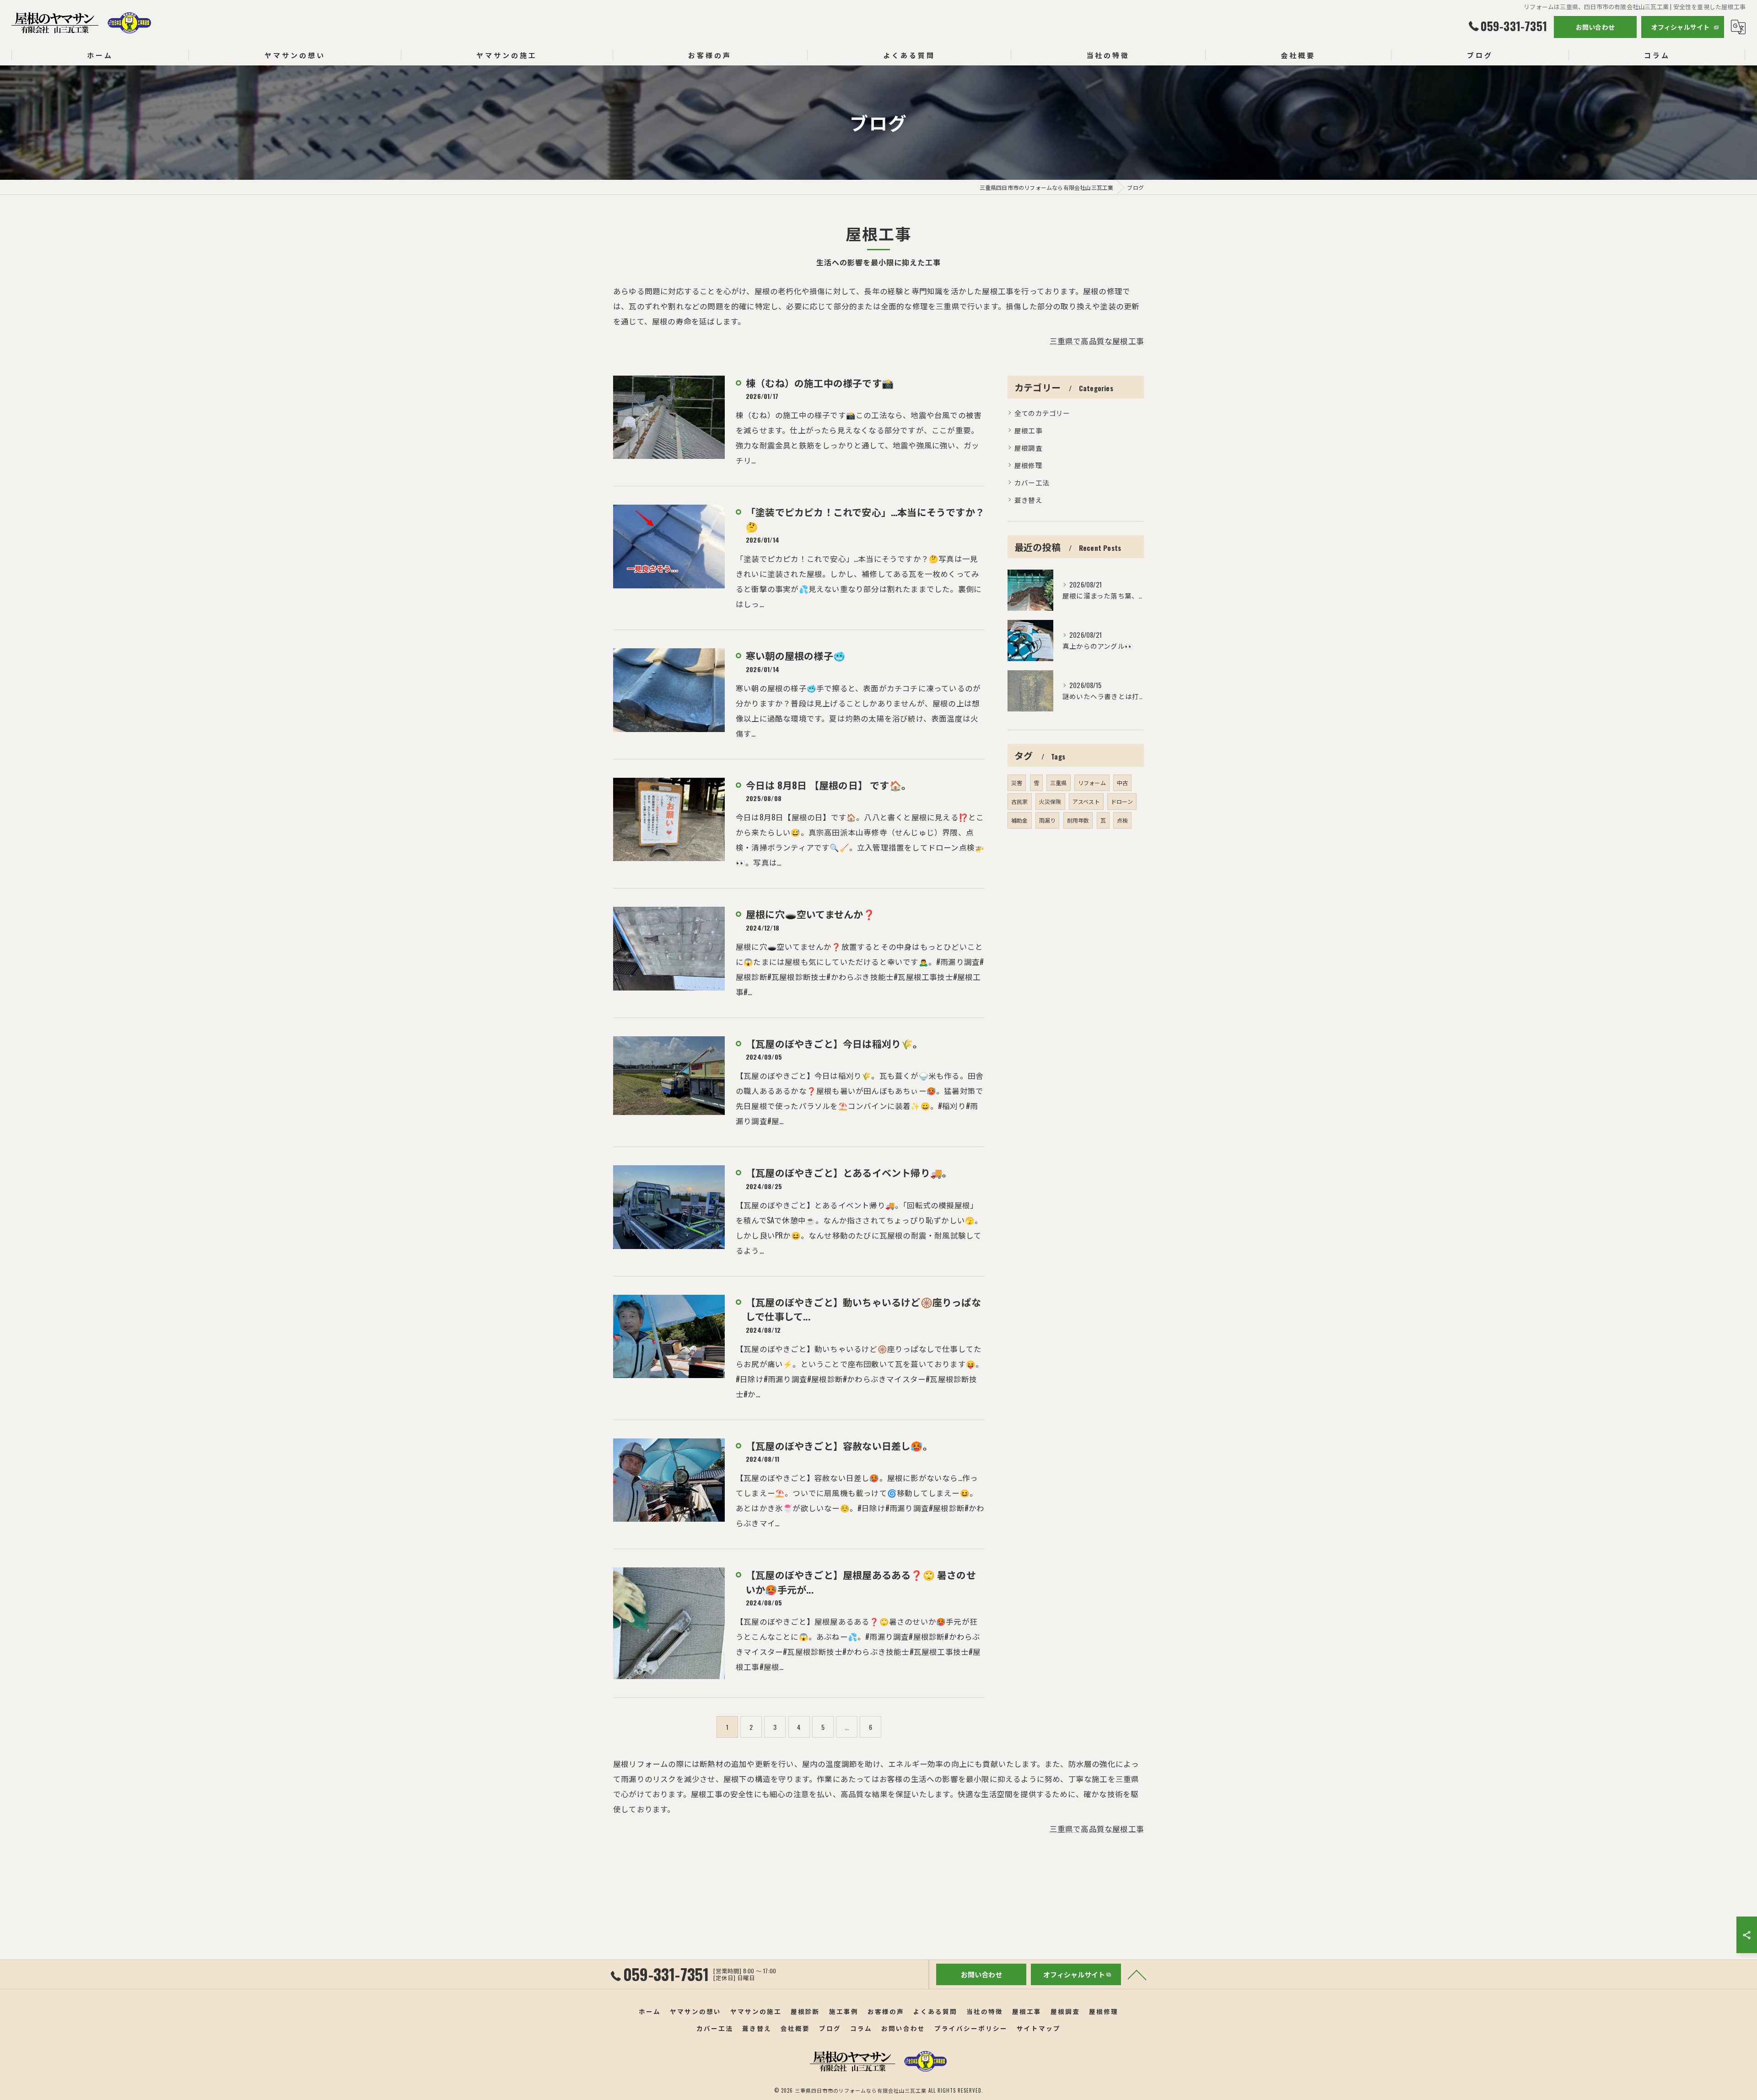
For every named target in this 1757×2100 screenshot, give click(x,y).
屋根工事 (1028, 430)
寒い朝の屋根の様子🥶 (795, 655)
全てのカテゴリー (1042, 413)
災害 (1017, 783)
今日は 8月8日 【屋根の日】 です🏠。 (828, 785)
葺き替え (1028, 500)
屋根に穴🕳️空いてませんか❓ (811, 914)
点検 (1122, 820)
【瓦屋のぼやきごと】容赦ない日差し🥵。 (839, 1446)
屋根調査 (1028, 448)
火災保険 (1050, 801)
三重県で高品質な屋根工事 (1097, 341)
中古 (1122, 783)
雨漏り (1048, 820)
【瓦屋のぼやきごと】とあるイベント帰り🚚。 (849, 1172)
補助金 (1020, 820)
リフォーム (1092, 783)
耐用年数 (1078, 820)
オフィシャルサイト (1681, 27)
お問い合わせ (1595, 27)
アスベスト (1086, 801)
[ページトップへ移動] (1137, 1974)
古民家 (1020, 801)
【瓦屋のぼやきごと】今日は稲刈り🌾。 (834, 1043)
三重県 (1059, 783)
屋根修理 (1028, 465)
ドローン (1122, 801)
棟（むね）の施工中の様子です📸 (820, 383)
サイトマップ (1039, 2028)
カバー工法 (1032, 482)
